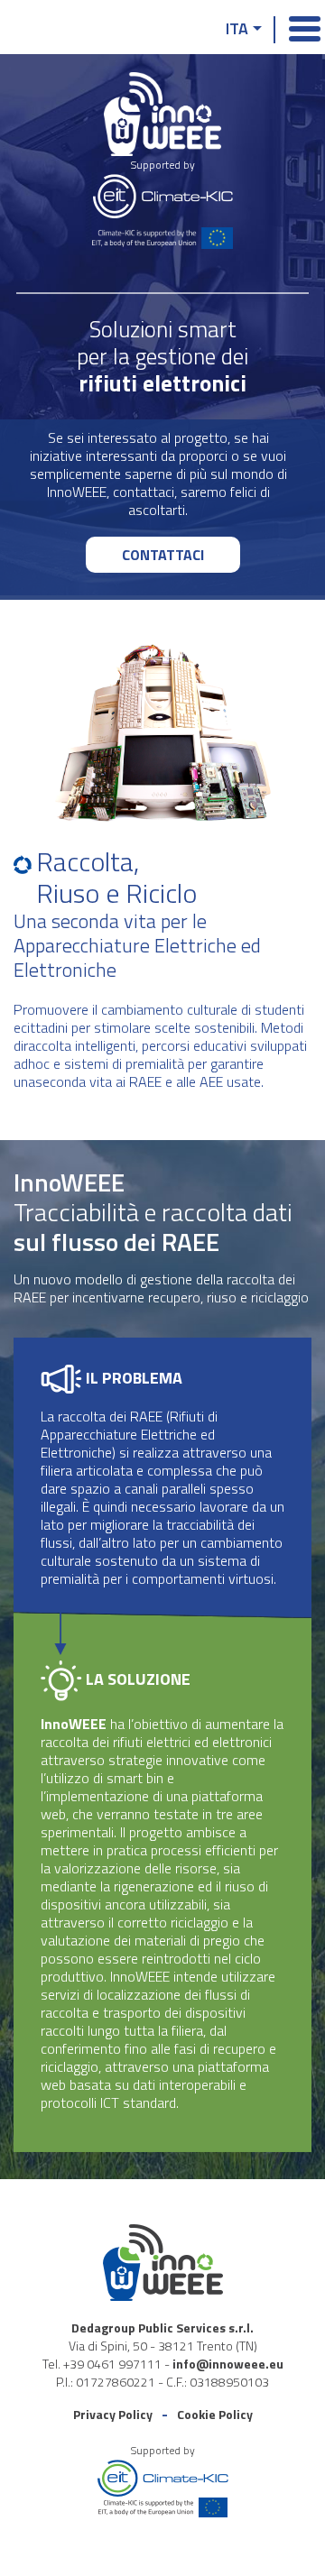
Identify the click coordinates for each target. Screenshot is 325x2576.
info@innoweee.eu (228, 2364)
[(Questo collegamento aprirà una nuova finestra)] (163, 199)
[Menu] (300, 26)
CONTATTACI (163, 555)
